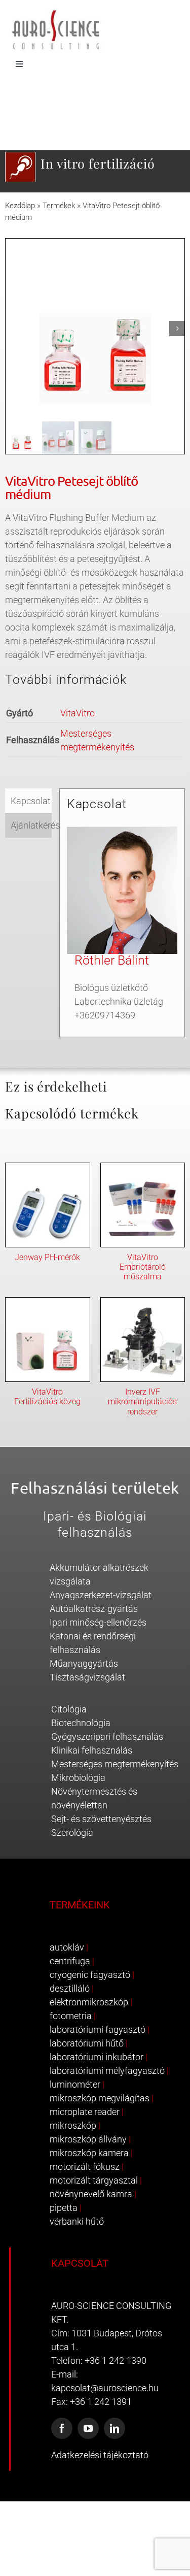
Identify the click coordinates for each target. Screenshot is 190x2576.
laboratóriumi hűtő (87, 2043)
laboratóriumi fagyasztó (98, 2029)
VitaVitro (78, 713)
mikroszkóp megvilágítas (100, 2098)
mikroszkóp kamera (89, 2153)
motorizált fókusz (85, 2167)
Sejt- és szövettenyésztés (101, 1819)
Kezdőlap (20, 206)
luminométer (75, 2084)
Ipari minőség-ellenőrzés (98, 1622)
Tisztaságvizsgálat (87, 1677)
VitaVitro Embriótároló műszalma (143, 1267)
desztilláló (70, 1988)
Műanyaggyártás (84, 1663)
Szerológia (72, 1832)
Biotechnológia (81, 1723)
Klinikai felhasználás (92, 1750)
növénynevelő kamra (91, 2194)
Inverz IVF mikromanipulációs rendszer (142, 1401)
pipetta (64, 2208)
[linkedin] (115, 2428)
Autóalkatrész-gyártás (94, 1609)
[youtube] (88, 2428)
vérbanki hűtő (77, 2221)
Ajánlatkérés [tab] (31, 825)
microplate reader (85, 2112)
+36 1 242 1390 (116, 2360)
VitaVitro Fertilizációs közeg (47, 1397)
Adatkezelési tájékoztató (100, 2455)
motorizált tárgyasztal (94, 2180)
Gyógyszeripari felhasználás (107, 1737)
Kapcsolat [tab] (31, 801)
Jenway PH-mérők (47, 1257)
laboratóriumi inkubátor (97, 2057)
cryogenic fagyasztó (90, 1975)
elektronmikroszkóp (89, 2002)
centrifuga (70, 1961)
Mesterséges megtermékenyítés (115, 1764)
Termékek (59, 206)
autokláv (67, 1947)
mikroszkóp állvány (88, 2139)
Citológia (69, 1709)
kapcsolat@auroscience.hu (105, 2388)
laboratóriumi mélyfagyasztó (107, 2071)
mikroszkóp (73, 2125)
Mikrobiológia (78, 1778)
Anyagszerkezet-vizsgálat (101, 1595)
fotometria (71, 2016)
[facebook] (62, 2428)
